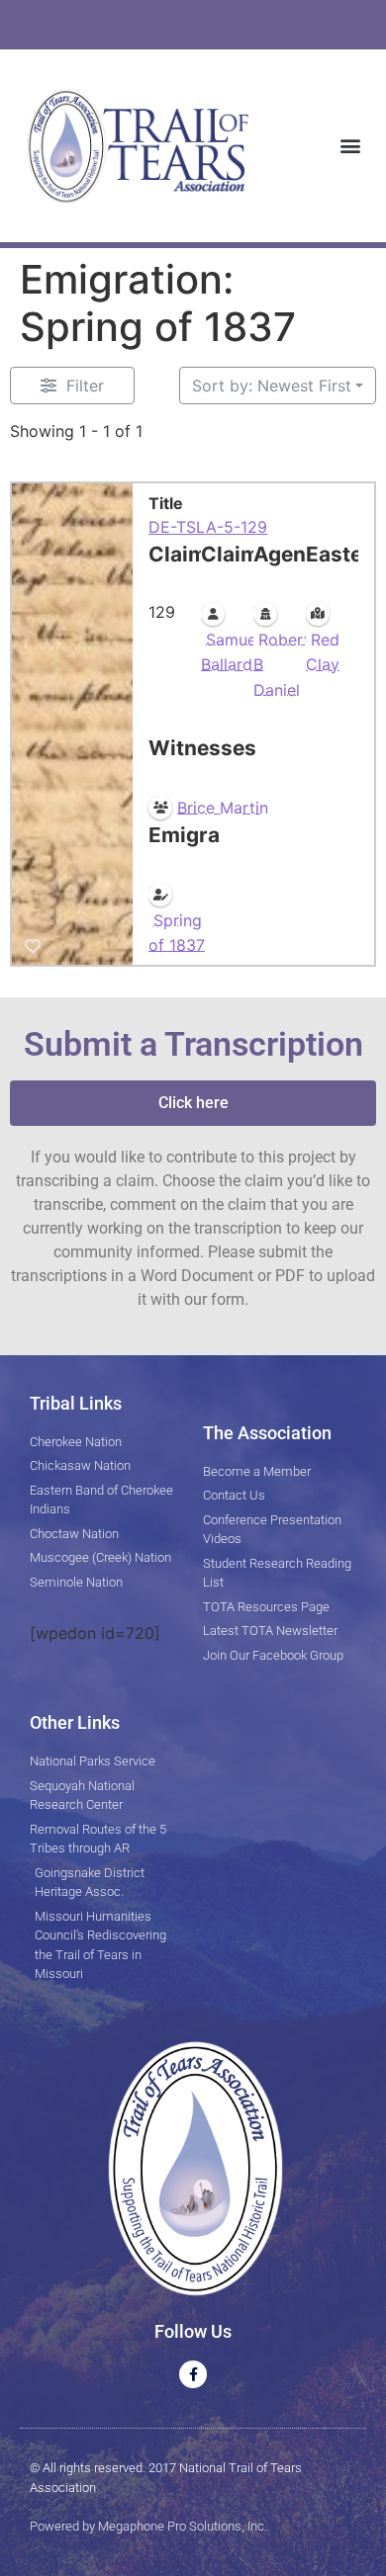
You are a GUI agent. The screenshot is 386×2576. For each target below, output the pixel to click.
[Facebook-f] (193, 2374)
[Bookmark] (33, 947)
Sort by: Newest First (272, 386)
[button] (350, 146)
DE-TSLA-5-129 (208, 527)
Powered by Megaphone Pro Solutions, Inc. (148, 2526)
